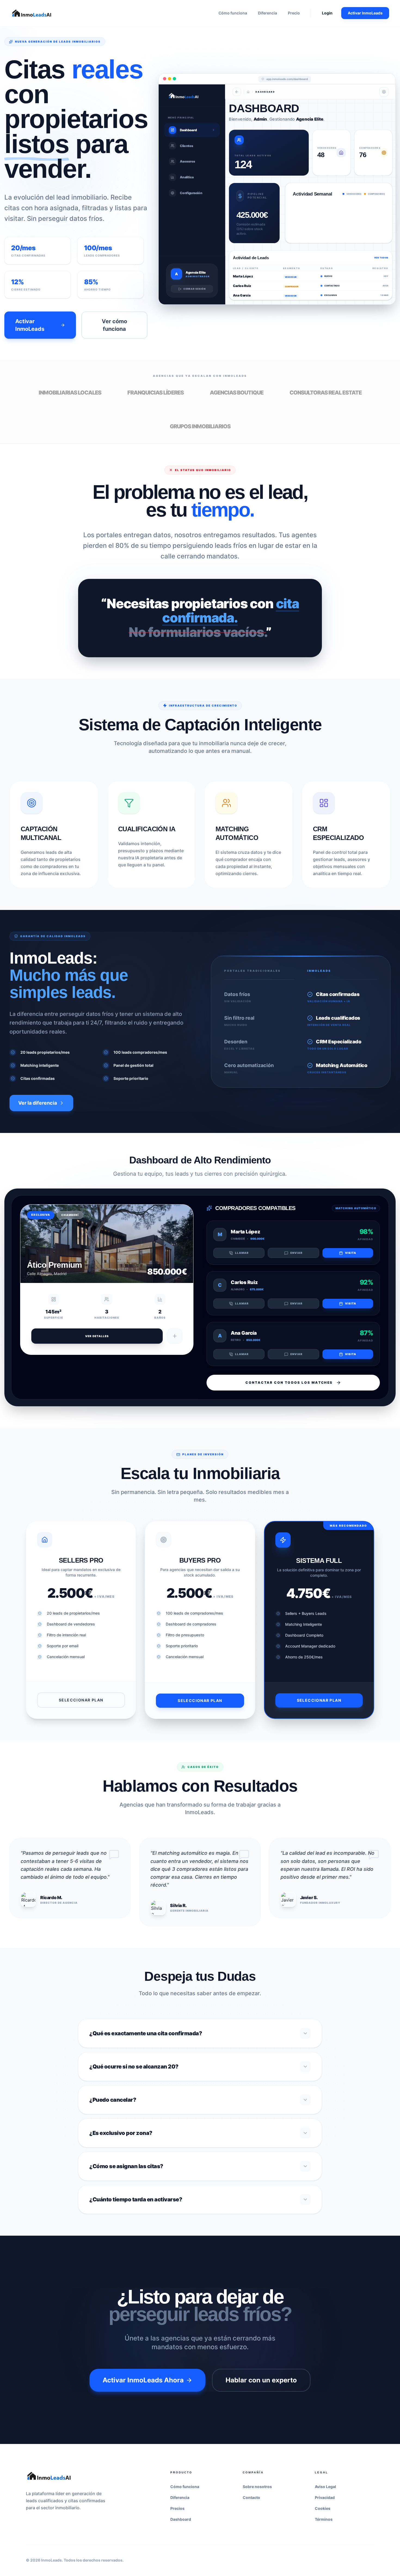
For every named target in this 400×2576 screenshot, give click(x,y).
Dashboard (181, 2519)
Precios (177, 2508)
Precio (294, 13)
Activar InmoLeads (365, 13)
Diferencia (267, 13)
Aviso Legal (325, 2487)
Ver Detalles (97, 1336)
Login (327, 13)
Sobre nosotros (257, 2487)
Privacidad (325, 2497)
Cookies (323, 2508)
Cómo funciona (233, 13)
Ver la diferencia (38, 1103)
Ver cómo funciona (114, 325)
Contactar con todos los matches (289, 1382)
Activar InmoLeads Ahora (143, 2380)
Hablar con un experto (261, 2380)
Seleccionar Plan (81, 1700)
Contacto (251, 2497)
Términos (324, 2519)
